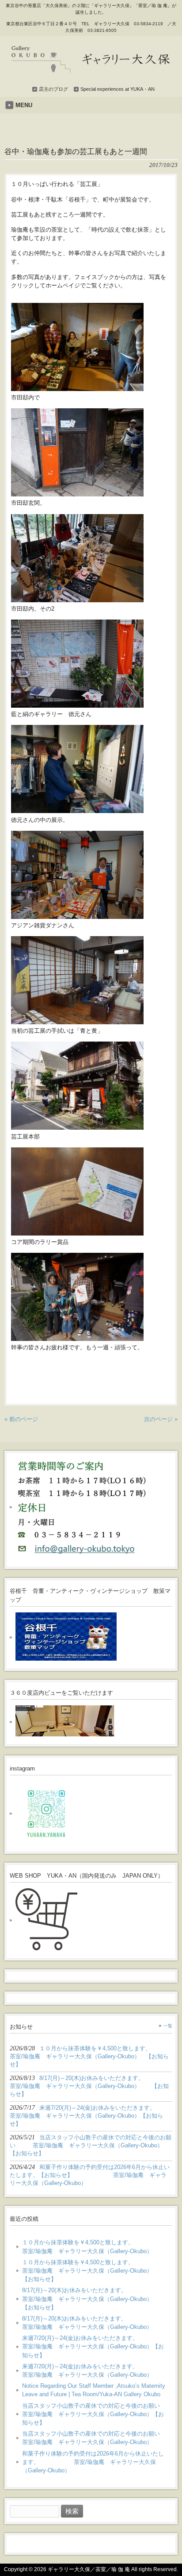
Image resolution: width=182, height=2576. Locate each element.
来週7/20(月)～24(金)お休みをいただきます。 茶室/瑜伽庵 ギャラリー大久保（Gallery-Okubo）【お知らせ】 (94, 2346)
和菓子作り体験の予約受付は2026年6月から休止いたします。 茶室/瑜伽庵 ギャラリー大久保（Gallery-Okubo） (93, 2462)
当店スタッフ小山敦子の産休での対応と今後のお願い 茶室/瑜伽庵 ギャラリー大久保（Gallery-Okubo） (94, 2438)
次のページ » (161, 1419)
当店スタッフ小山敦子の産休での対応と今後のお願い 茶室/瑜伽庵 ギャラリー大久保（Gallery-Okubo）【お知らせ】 (94, 2414)
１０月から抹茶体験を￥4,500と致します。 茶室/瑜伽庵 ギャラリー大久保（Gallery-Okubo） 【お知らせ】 (94, 2271)
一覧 (168, 2026)
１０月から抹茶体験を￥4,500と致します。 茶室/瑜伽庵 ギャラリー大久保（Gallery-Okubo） (94, 2247)
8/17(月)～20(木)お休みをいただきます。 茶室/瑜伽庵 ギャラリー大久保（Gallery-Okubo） (94, 2323)
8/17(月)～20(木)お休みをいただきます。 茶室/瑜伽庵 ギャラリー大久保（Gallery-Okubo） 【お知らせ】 (94, 2299)
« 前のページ (21, 1419)
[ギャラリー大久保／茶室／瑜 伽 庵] (91, 69)
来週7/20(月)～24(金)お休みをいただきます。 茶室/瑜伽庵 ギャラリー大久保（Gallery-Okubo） (94, 2371)
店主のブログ (53, 89)
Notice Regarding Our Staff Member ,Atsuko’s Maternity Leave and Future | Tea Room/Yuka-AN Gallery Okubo (94, 2390)
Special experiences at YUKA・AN (118, 89)
